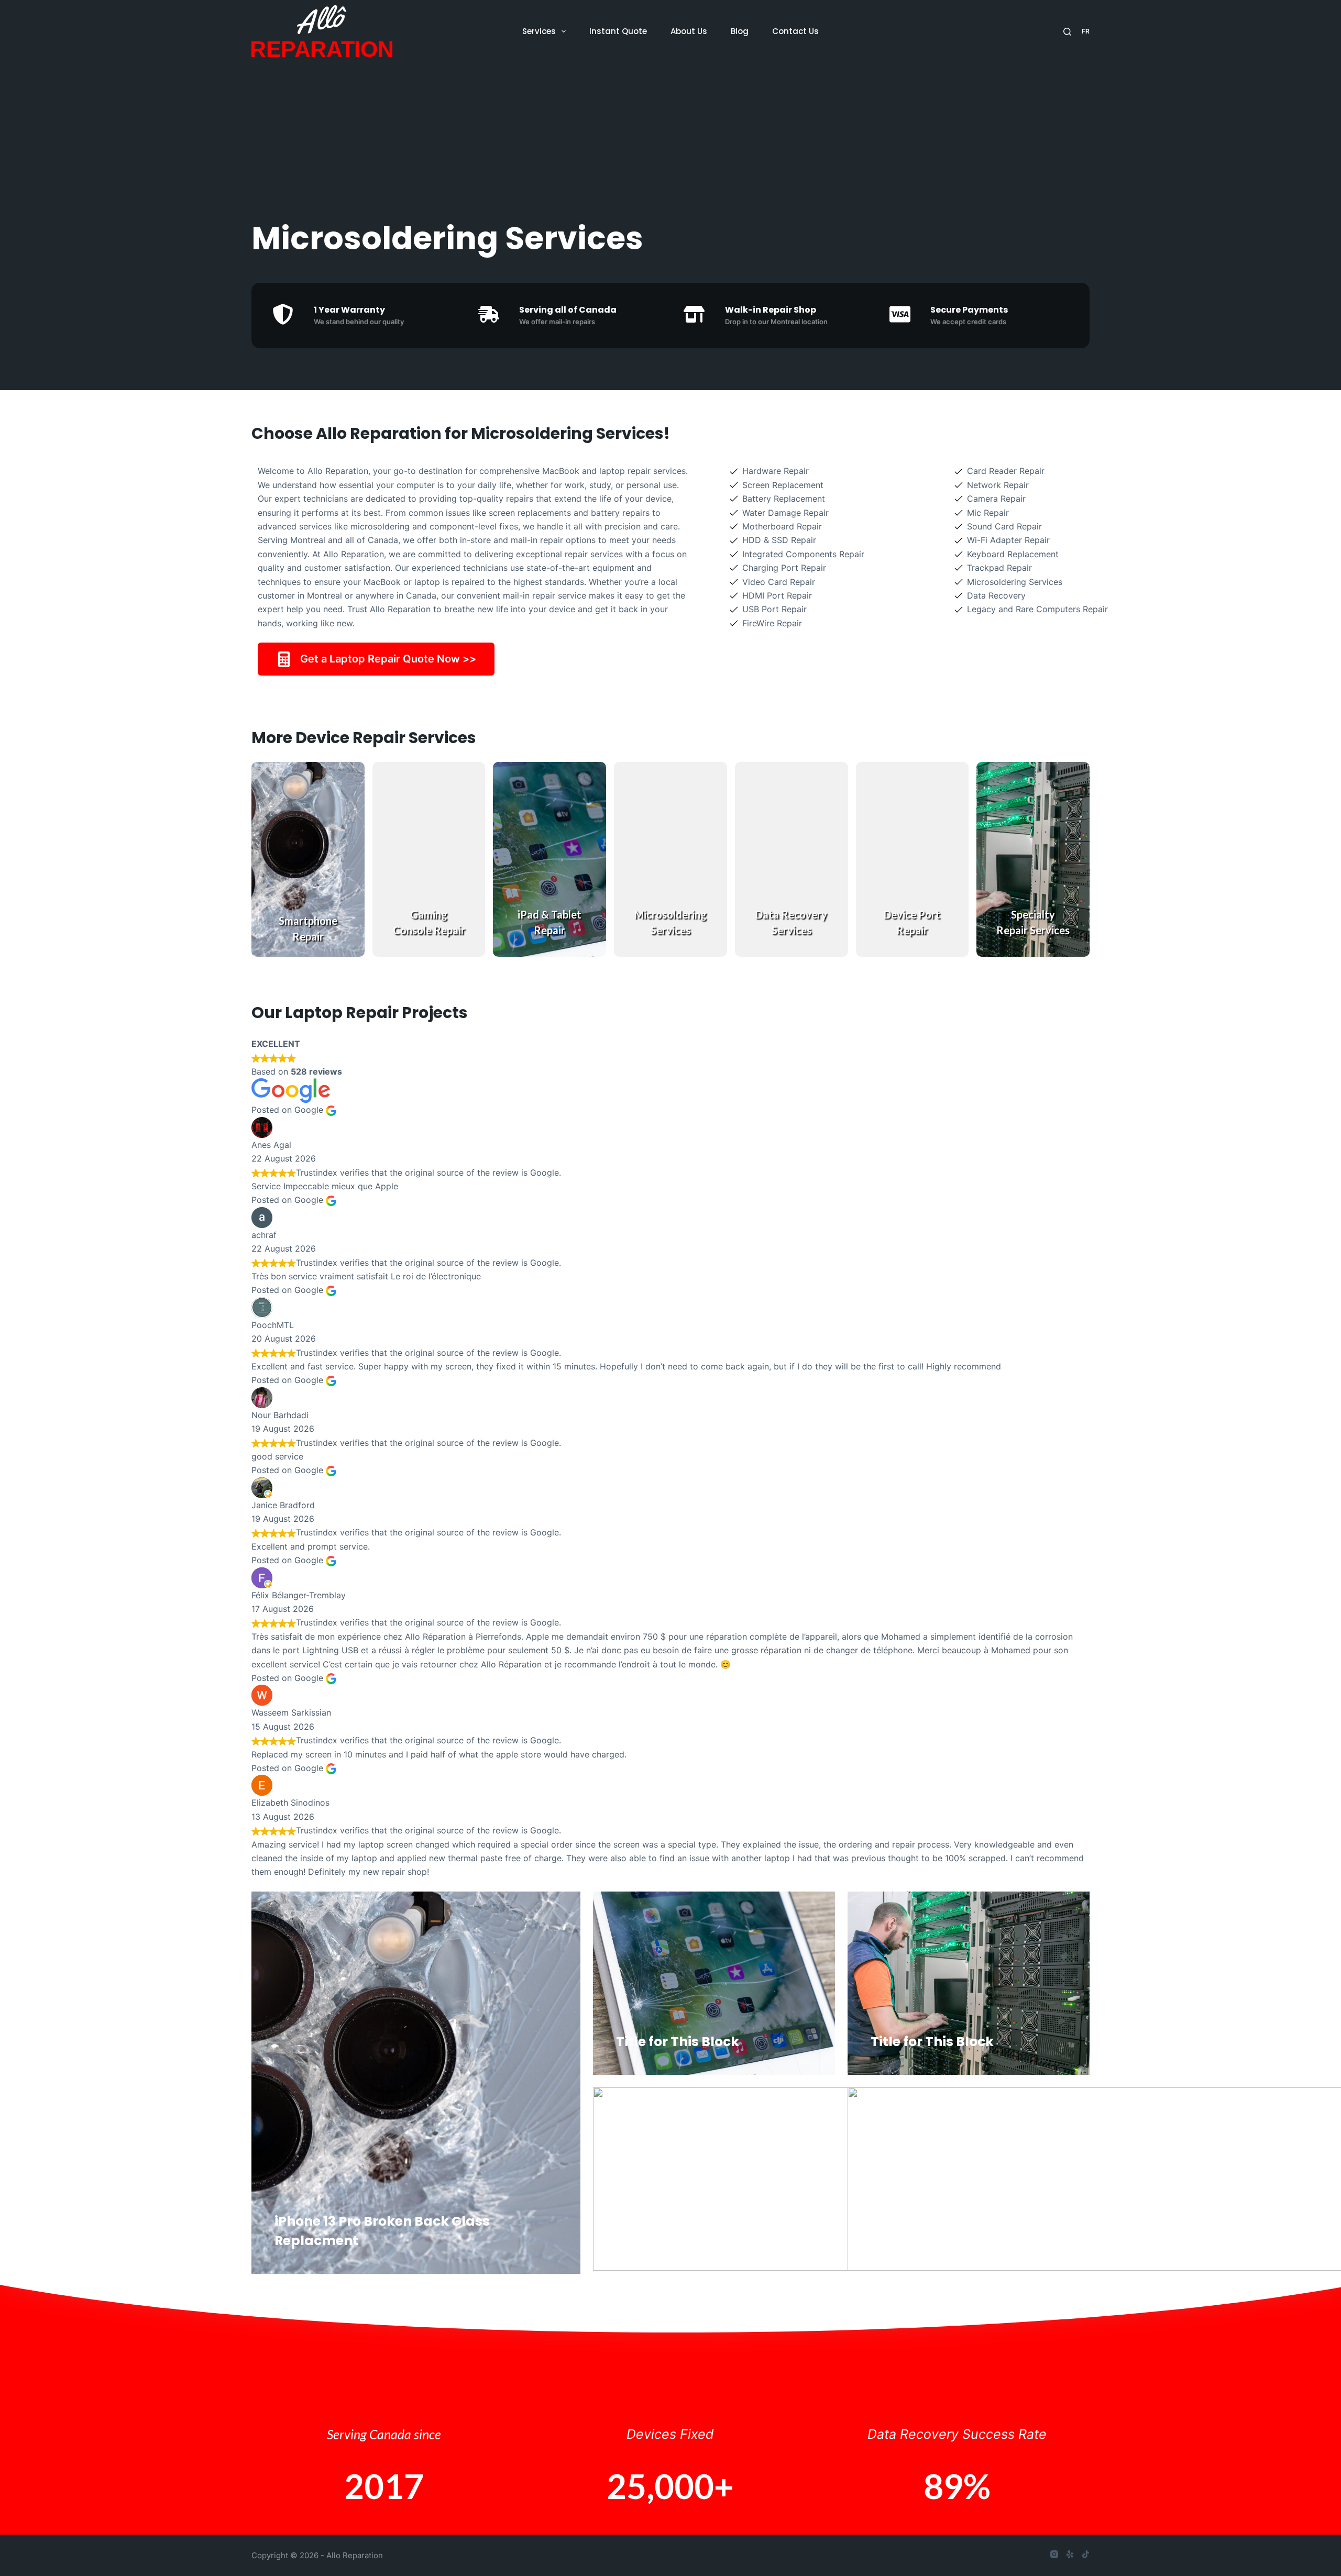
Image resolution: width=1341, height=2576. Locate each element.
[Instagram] (1054, 2554)
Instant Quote (618, 31)
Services (539, 31)
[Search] (1067, 32)
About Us (689, 31)
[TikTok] (1086, 2554)
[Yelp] (1070, 2554)
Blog (740, 31)
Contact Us (795, 31)
